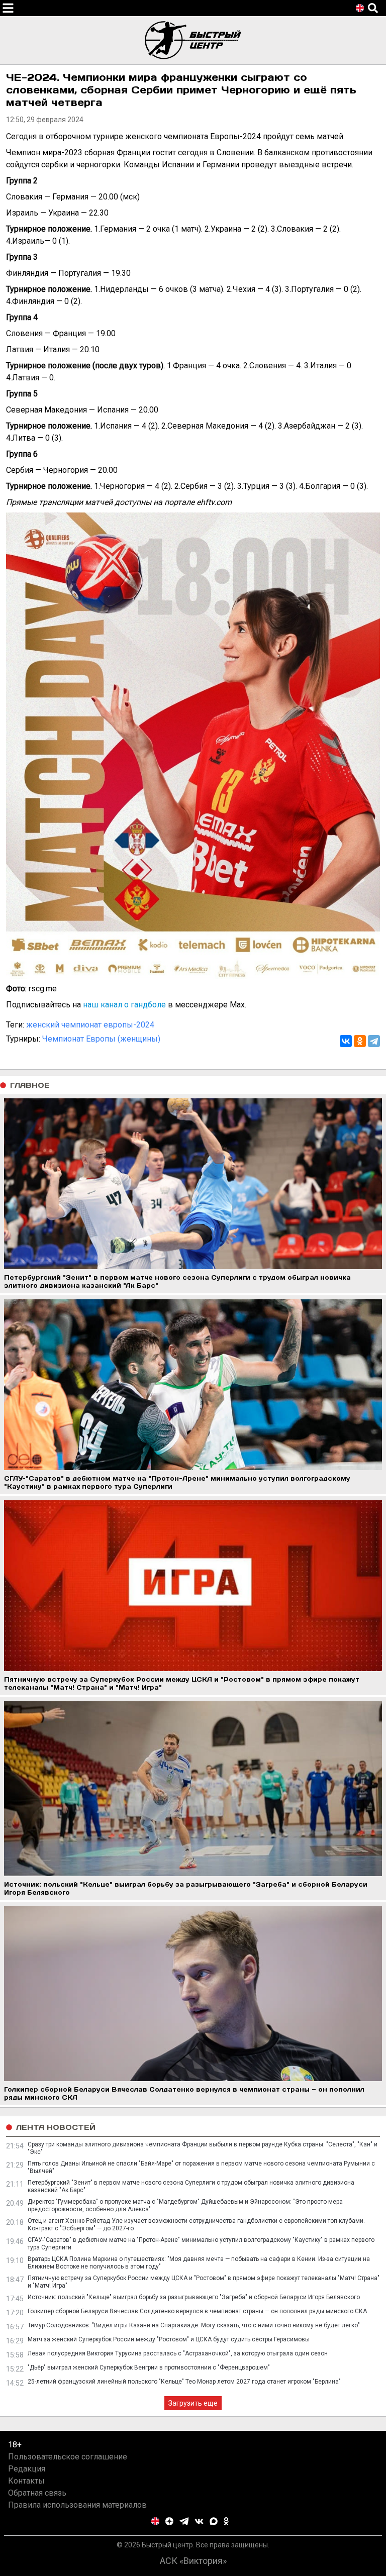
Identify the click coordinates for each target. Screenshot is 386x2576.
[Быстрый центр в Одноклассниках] (226, 2521)
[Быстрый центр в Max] (214, 2521)
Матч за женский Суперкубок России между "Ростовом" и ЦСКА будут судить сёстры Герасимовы (169, 2339)
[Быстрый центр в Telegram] (184, 2521)
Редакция (27, 2469)
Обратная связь (37, 2493)
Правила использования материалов (77, 2505)
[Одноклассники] (360, 1041)
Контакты (26, 2481)
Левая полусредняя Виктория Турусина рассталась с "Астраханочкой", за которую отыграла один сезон (178, 2353)
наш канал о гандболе (124, 1005)
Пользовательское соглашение (68, 2457)
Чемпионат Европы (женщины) (101, 1039)
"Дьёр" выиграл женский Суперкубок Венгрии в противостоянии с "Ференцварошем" (149, 2367)
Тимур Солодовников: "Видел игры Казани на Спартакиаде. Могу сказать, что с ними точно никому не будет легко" (194, 2325)
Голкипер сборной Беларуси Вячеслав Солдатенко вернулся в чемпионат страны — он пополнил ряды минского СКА (197, 2311)
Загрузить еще (193, 2403)
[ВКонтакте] (346, 1041)
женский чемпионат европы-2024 (90, 1025)
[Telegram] (374, 1041)
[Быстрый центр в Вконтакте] (199, 2521)
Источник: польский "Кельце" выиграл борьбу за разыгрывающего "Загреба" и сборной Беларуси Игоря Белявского (194, 2297)
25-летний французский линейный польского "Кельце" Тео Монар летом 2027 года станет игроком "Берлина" (184, 2382)
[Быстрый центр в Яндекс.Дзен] (169, 2521)
